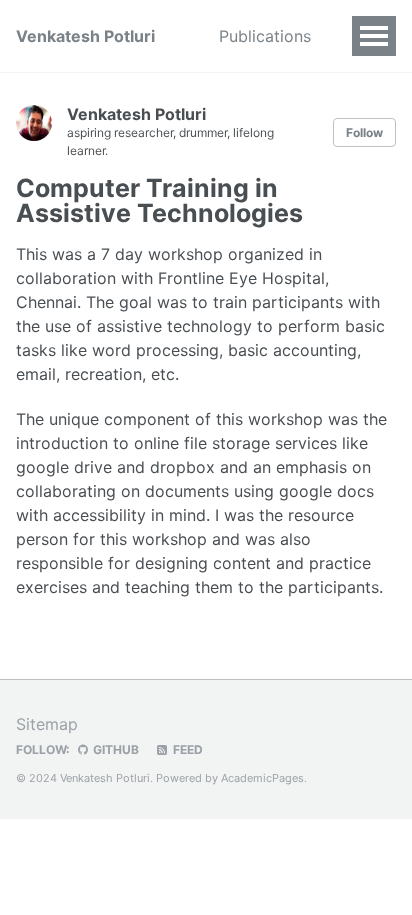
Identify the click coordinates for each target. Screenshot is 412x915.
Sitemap (47, 724)
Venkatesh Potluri (85, 36)
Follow (364, 132)
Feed (186, 749)
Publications (265, 36)
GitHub (114, 749)
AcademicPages (262, 778)
